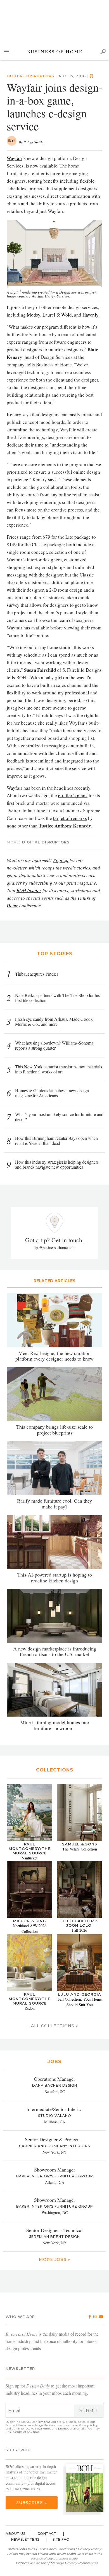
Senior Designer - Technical (54, 2230)
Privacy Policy (88, 2425)
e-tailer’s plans (73, 795)
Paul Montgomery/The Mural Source (29, 1849)
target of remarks (70, 818)
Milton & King (30, 1921)
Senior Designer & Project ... (54, 2139)
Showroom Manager (55, 2170)
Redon (30, 2008)
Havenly (90, 315)
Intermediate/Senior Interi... (54, 2109)
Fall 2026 (80, 1930)
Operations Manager (54, 2079)
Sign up (61, 860)
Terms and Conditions (56, 2549)
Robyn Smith (33, 142)
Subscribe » (31, 2503)
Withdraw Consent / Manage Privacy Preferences (57, 2563)
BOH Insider (29, 890)
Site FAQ (61, 2539)
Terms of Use (14, 2425)
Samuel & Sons (80, 1844)
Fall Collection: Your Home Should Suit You (80, 2002)
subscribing (41, 883)
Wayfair (15, 158)
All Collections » (54, 2026)
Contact (47, 2534)
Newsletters (25, 2539)
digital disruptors (30, 76)
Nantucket (29, 1858)
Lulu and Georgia (80, 1994)
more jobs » (54, 2259)
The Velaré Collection (80, 1849)
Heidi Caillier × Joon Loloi (80, 1923)
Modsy (34, 315)
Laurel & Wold (57, 315)
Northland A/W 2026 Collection (30, 1928)
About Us (15, 2534)
